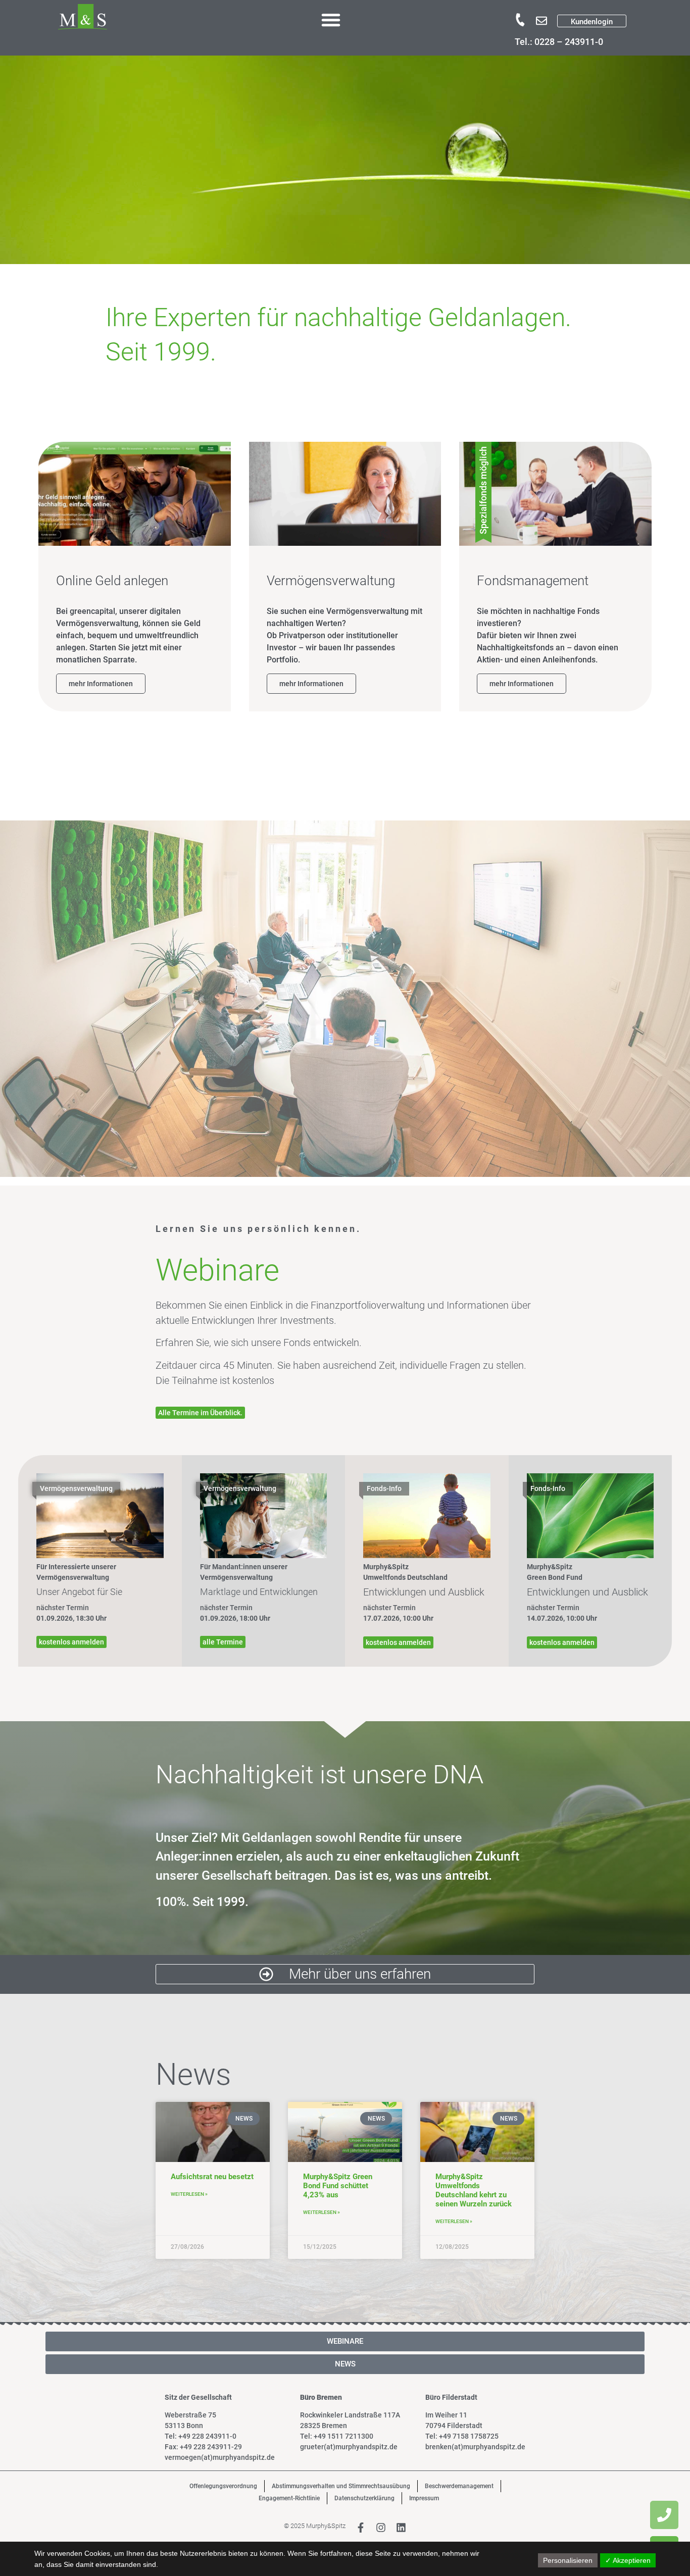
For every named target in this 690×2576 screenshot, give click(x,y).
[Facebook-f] (361, 2528)
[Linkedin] (401, 2528)
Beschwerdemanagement (459, 2486)
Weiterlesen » (189, 2194)
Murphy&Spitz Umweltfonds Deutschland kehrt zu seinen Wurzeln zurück (474, 2190)
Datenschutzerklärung (364, 2498)
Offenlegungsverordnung (223, 2486)
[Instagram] (381, 2528)
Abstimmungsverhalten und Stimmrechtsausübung (341, 2486)
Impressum (424, 2498)
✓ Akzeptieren (628, 2560)
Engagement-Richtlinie (289, 2498)
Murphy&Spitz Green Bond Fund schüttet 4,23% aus (338, 2186)
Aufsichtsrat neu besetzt (212, 2177)
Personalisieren (568, 2560)
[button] (331, 20)
